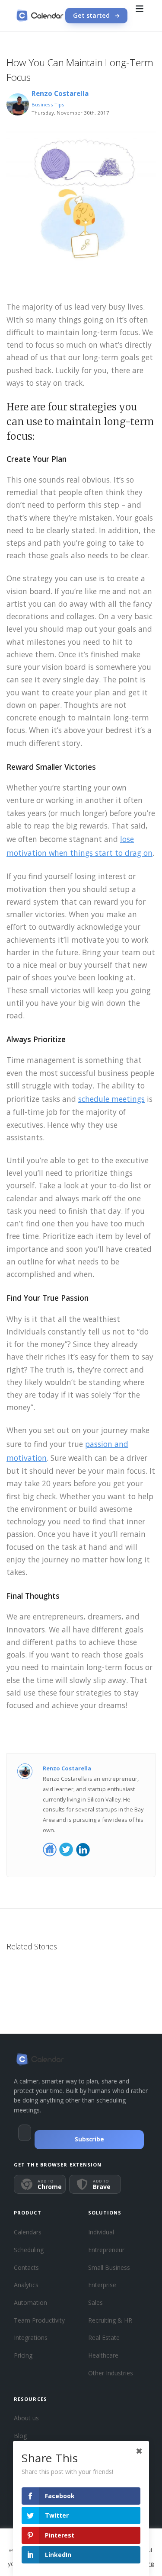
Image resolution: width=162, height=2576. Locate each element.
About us (26, 2418)
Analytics (26, 2285)
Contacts (26, 2267)
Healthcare (103, 2355)
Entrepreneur (106, 2250)
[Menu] (140, 16)
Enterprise (102, 2285)
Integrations (31, 2338)
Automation (30, 2302)
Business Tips (48, 104)
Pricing (23, 2355)
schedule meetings (111, 1099)
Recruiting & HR (110, 2320)
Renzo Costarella (60, 94)
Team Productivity (39, 2320)
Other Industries (111, 2373)
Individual (101, 2232)
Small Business (109, 2267)
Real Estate (104, 2338)
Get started (91, 15)
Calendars (28, 2232)
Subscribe (89, 2139)
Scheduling (29, 2250)
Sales (95, 2302)
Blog (20, 2436)
